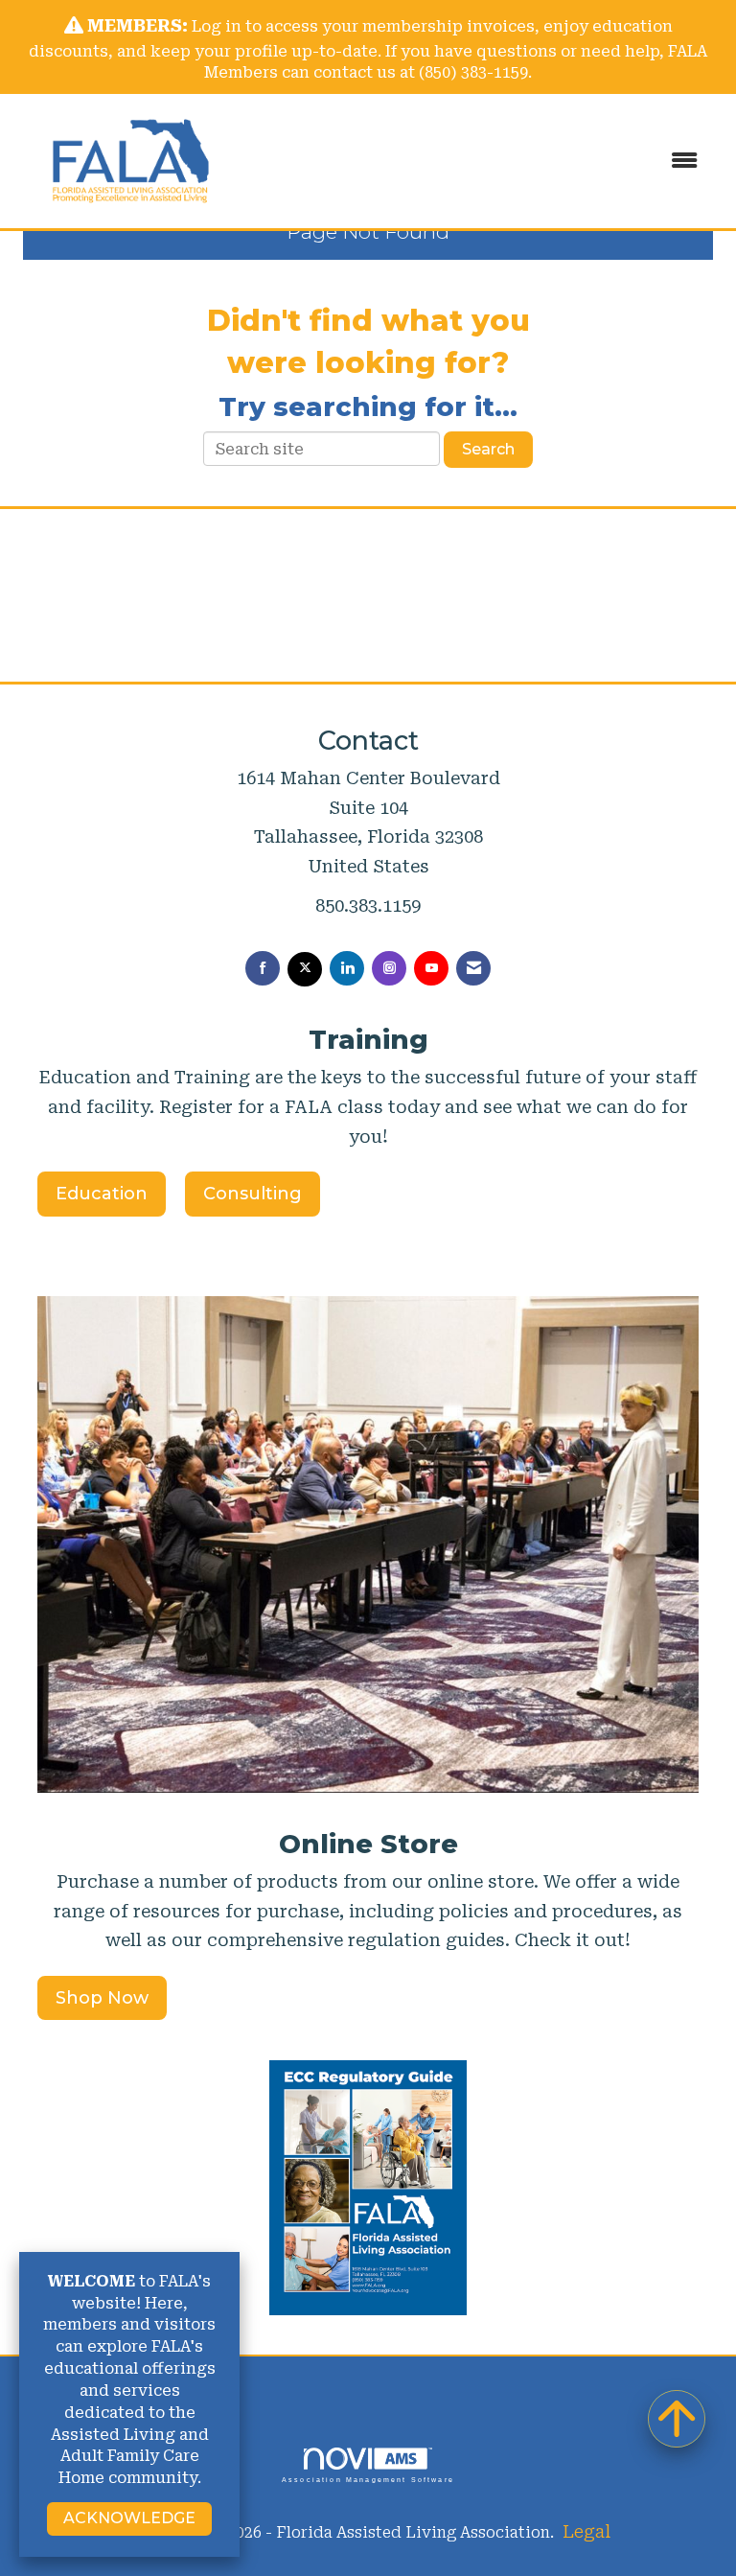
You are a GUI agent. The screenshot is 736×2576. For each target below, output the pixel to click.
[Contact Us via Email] (473, 968)
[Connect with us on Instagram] (389, 968)
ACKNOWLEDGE (129, 2518)
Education (102, 1194)
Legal (586, 2531)
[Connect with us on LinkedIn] (347, 968)
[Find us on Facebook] (263, 968)
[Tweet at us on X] (305, 969)
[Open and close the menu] (482, 162)
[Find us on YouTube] (431, 968)
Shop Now (102, 1998)
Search (488, 449)
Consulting (253, 1194)
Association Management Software (368, 2479)
